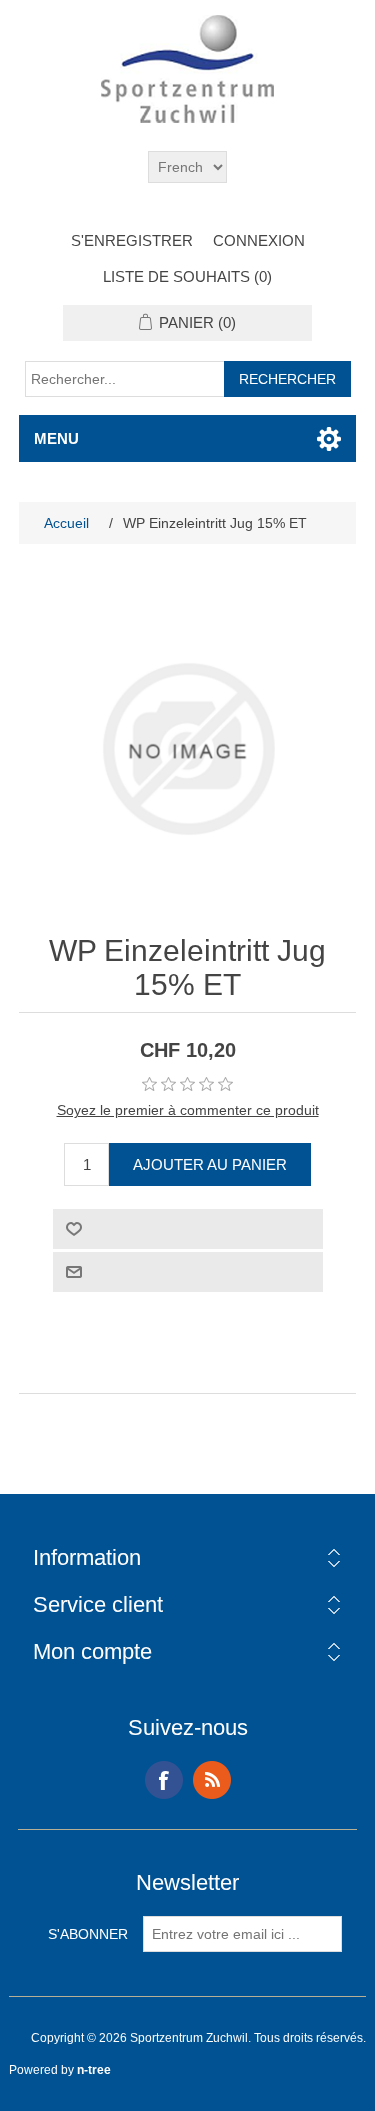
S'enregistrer (132, 240)
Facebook (164, 1780)
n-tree (94, 2070)
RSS (212, 1780)
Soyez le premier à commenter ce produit (188, 1110)
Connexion (259, 240)
